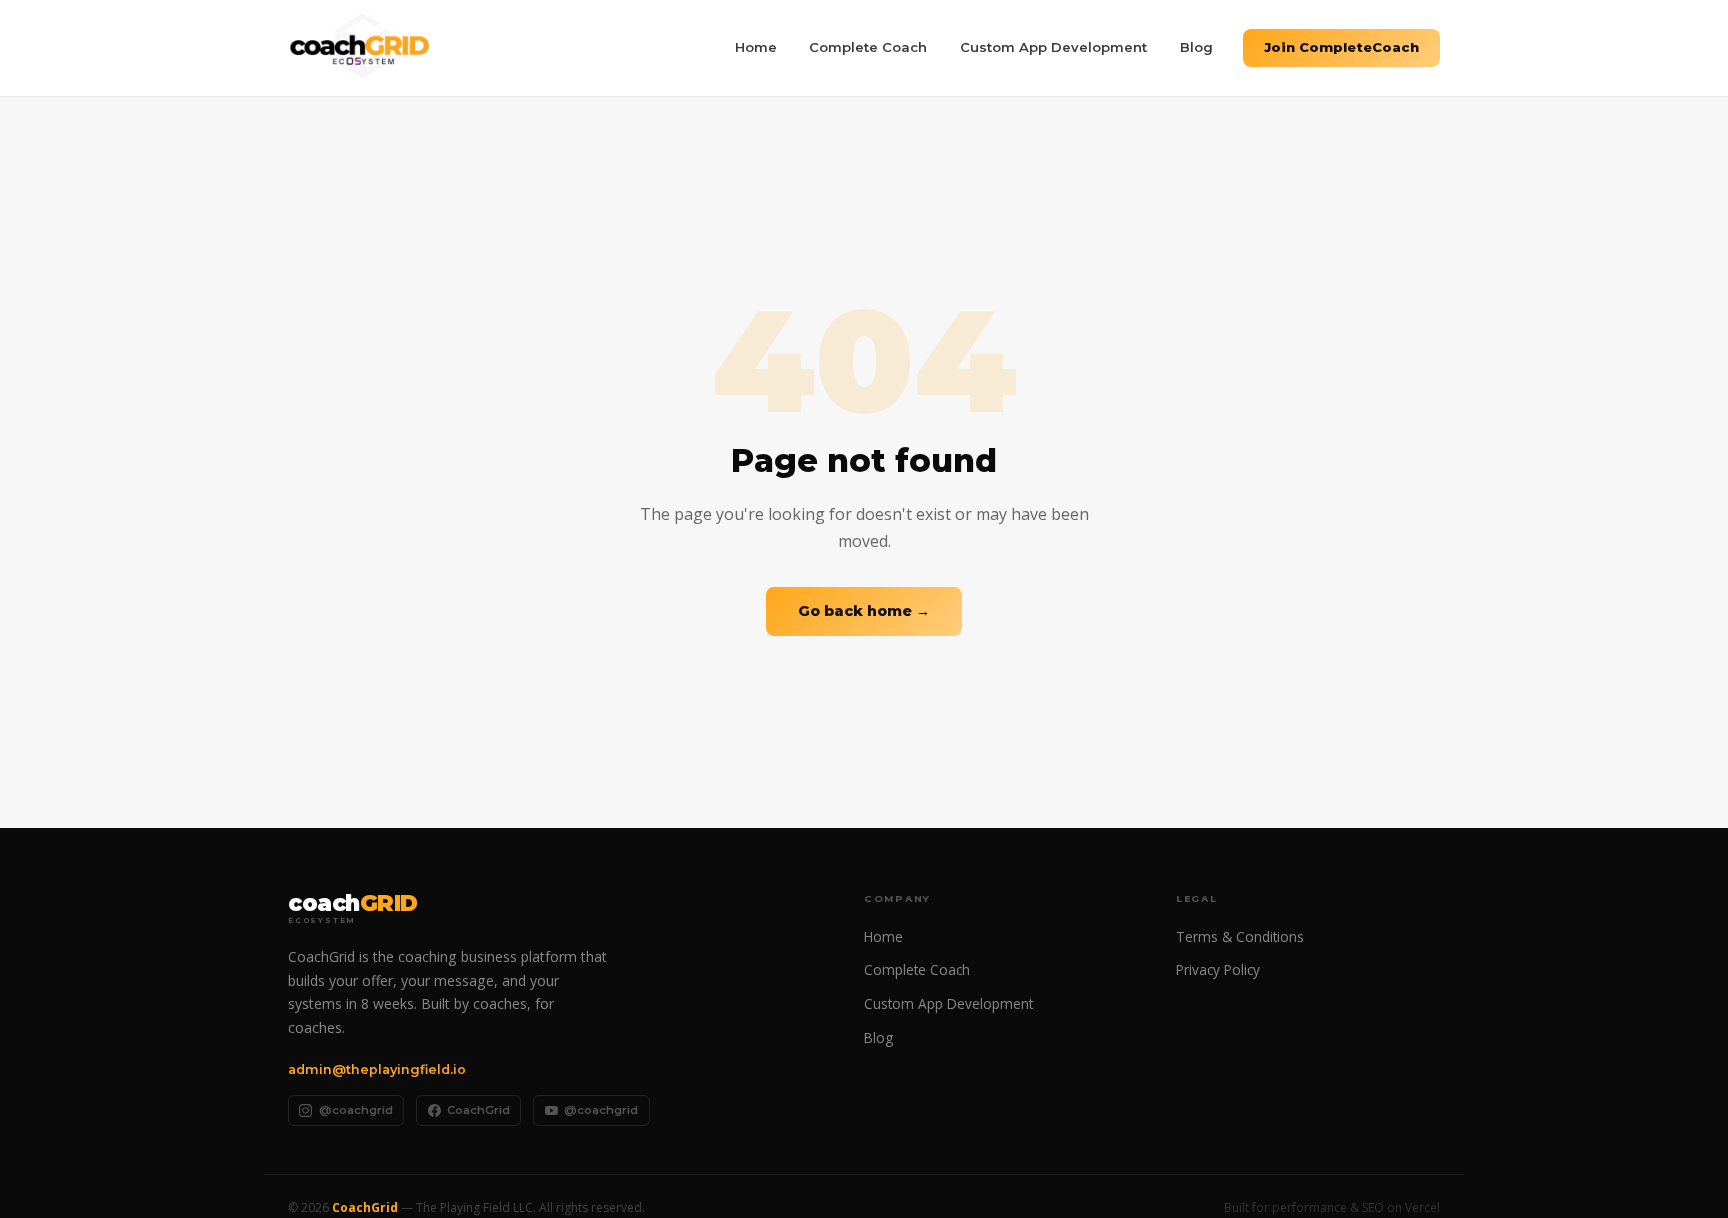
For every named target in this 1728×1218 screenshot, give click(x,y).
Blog (1196, 47)
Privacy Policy (1218, 969)
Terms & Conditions (1240, 936)
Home (756, 47)
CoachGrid (478, 1110)
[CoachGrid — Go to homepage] (359, 48)
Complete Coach (868, 47)
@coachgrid (356, 1110)
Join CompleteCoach (1341, 47)
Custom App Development (1053, 47)
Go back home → (864, 611)
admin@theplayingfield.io (377, 1069)
